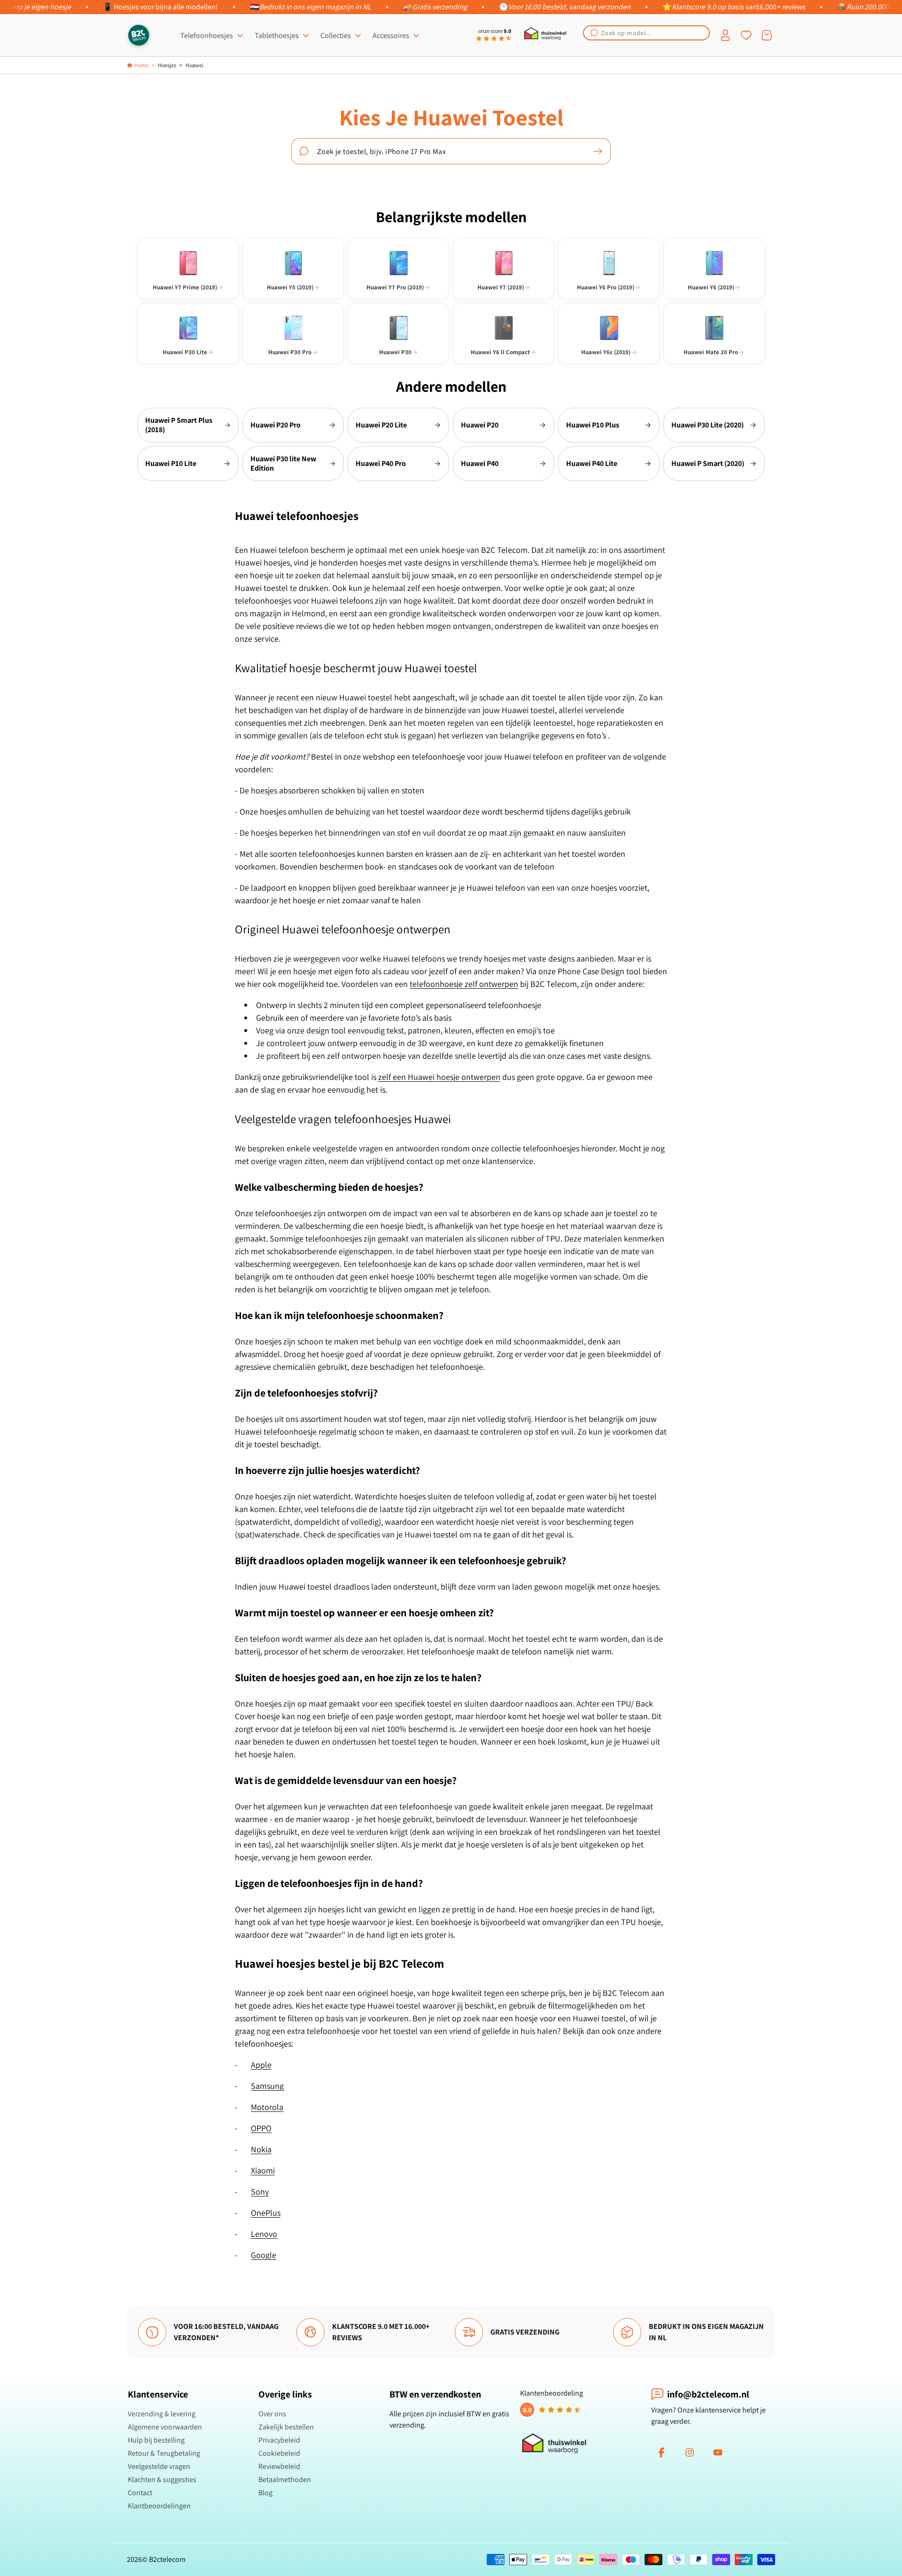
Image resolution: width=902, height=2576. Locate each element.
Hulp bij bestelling (156, 2440)
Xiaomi (263, 2170)
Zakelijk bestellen (286, 2427)
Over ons (272, 2414)
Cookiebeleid (279, 2453)
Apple (261, 2065)
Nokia (261, 2149)
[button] (646, 33)
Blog (265, 2493)
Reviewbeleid (279, 2466)
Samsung (267, 2086)
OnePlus (266, 2213)
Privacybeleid (279, 2440)
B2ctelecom (167, 2559)
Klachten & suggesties (162, 2479)
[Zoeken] (598, 151)
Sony (260, 2192)
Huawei (194, 65)
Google (264, 2255)
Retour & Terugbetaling (164, 2453)
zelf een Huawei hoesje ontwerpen (439, 1077)
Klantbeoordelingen (159, 2506)
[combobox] (646, 33)
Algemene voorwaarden (165, 2427)
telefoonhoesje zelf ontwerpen (464, 984)
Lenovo (264, 2234)
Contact (140, 2493)
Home (141, 65)
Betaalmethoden (285, 2479)
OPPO (261, 2128)
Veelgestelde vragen (159, 2466)
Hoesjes (167, 65)
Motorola (267, 2107)
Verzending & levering (162, 2414)
